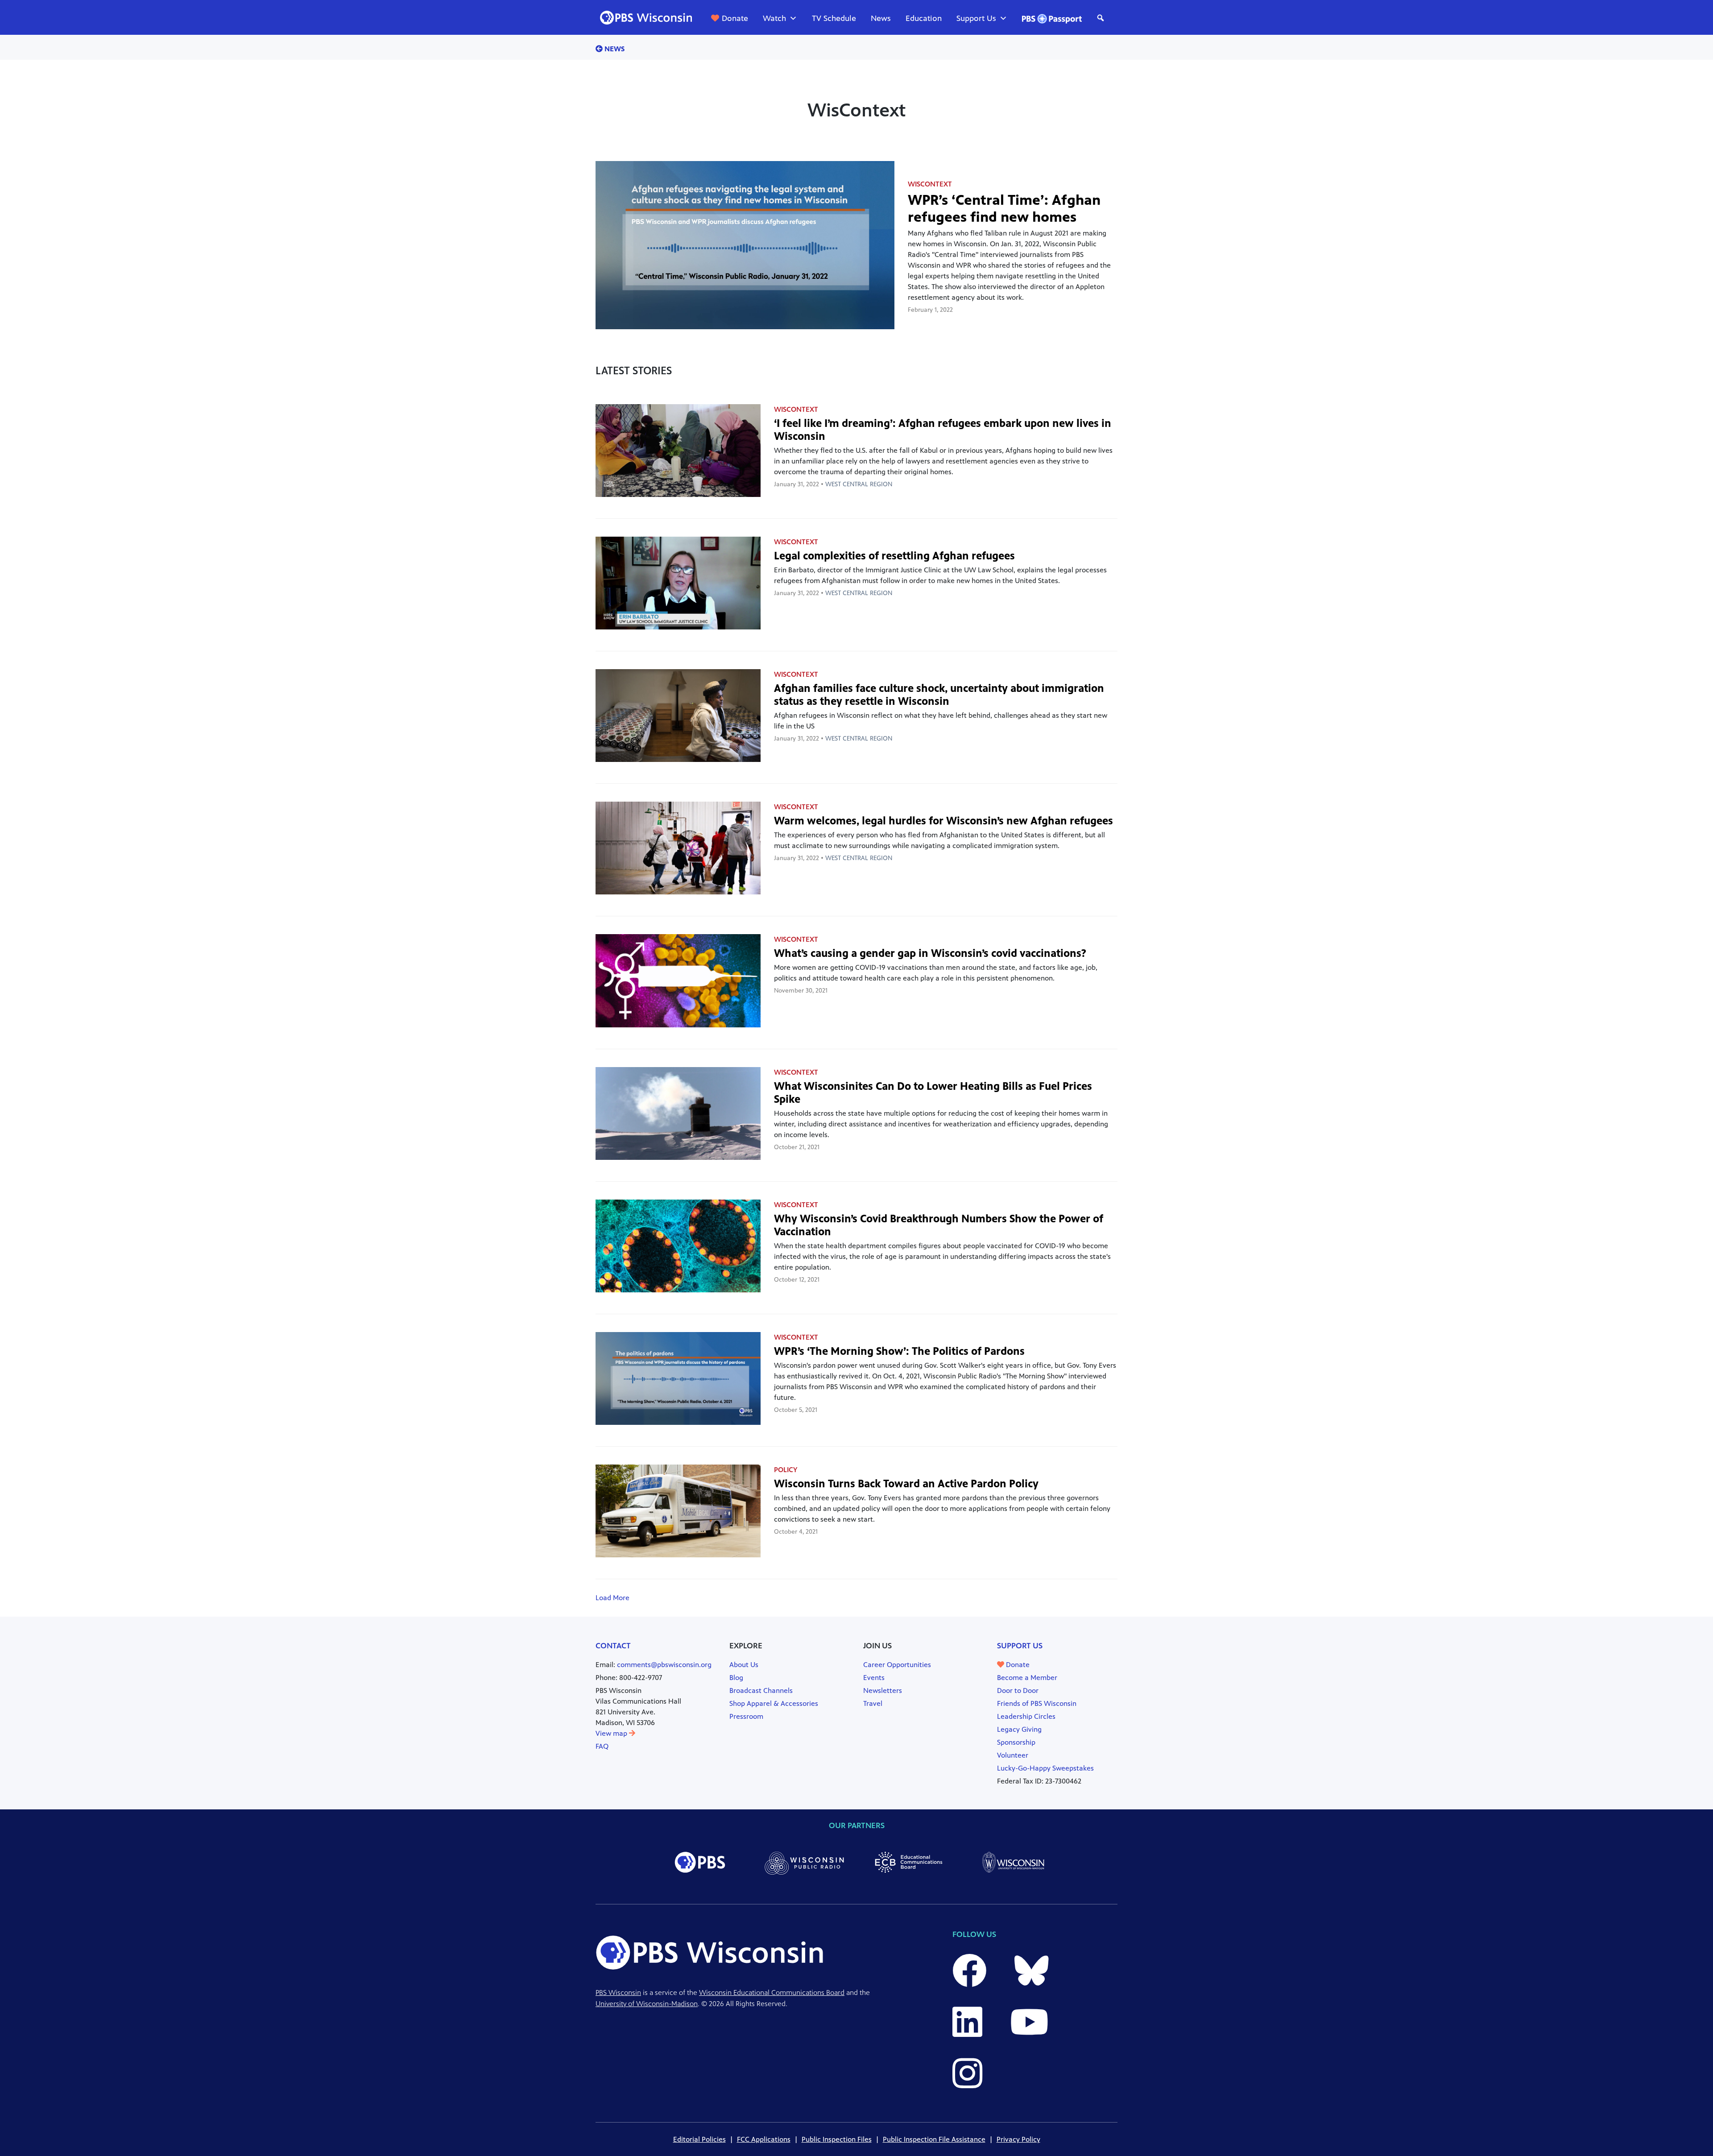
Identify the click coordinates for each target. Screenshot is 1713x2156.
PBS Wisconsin (618, 1993)
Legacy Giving (1019, 1729)
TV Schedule (834, 18)
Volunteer (1013, 1755)
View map (612, 1733)
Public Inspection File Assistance (934, 2139)
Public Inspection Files (837, 2139)
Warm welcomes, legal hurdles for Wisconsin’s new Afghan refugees (943, 821)
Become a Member (1027, 1678)
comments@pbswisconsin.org (664, 1665)
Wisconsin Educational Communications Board (772, 1993)
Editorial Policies (699, 2139)
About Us (744, 1665)
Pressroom (746, 1716)
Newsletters (883, 1690)
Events (874, 1678)
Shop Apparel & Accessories (774, 1703)
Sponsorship (1016, 1742)
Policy (786, 1470)
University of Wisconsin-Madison (647, 2004)
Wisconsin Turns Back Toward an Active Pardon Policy (906, 1484)
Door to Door (1018, 1690)
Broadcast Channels (761, 1690)
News (881, 18)
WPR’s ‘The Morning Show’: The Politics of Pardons (899, 1351)
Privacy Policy (1018, 2139)
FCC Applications (764, 2139)
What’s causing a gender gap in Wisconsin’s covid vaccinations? (930, 953)
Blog (736, 1678)
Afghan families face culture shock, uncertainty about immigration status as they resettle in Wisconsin (939, 695)
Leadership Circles (1026, 1716)
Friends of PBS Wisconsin (1037, 1703)
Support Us (976, 18)
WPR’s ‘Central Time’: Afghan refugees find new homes (1004, 209)
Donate (735, 18)
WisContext (930, 184)
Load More (612, 1598)
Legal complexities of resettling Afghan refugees (894, 556)
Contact (613, 1646)
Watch (774, 18)
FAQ (602, 1746)
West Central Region (859, 484)
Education (924, 18)
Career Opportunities (897, 1665)
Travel (873, 1703)
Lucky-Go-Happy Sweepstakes (1045, 1768)
